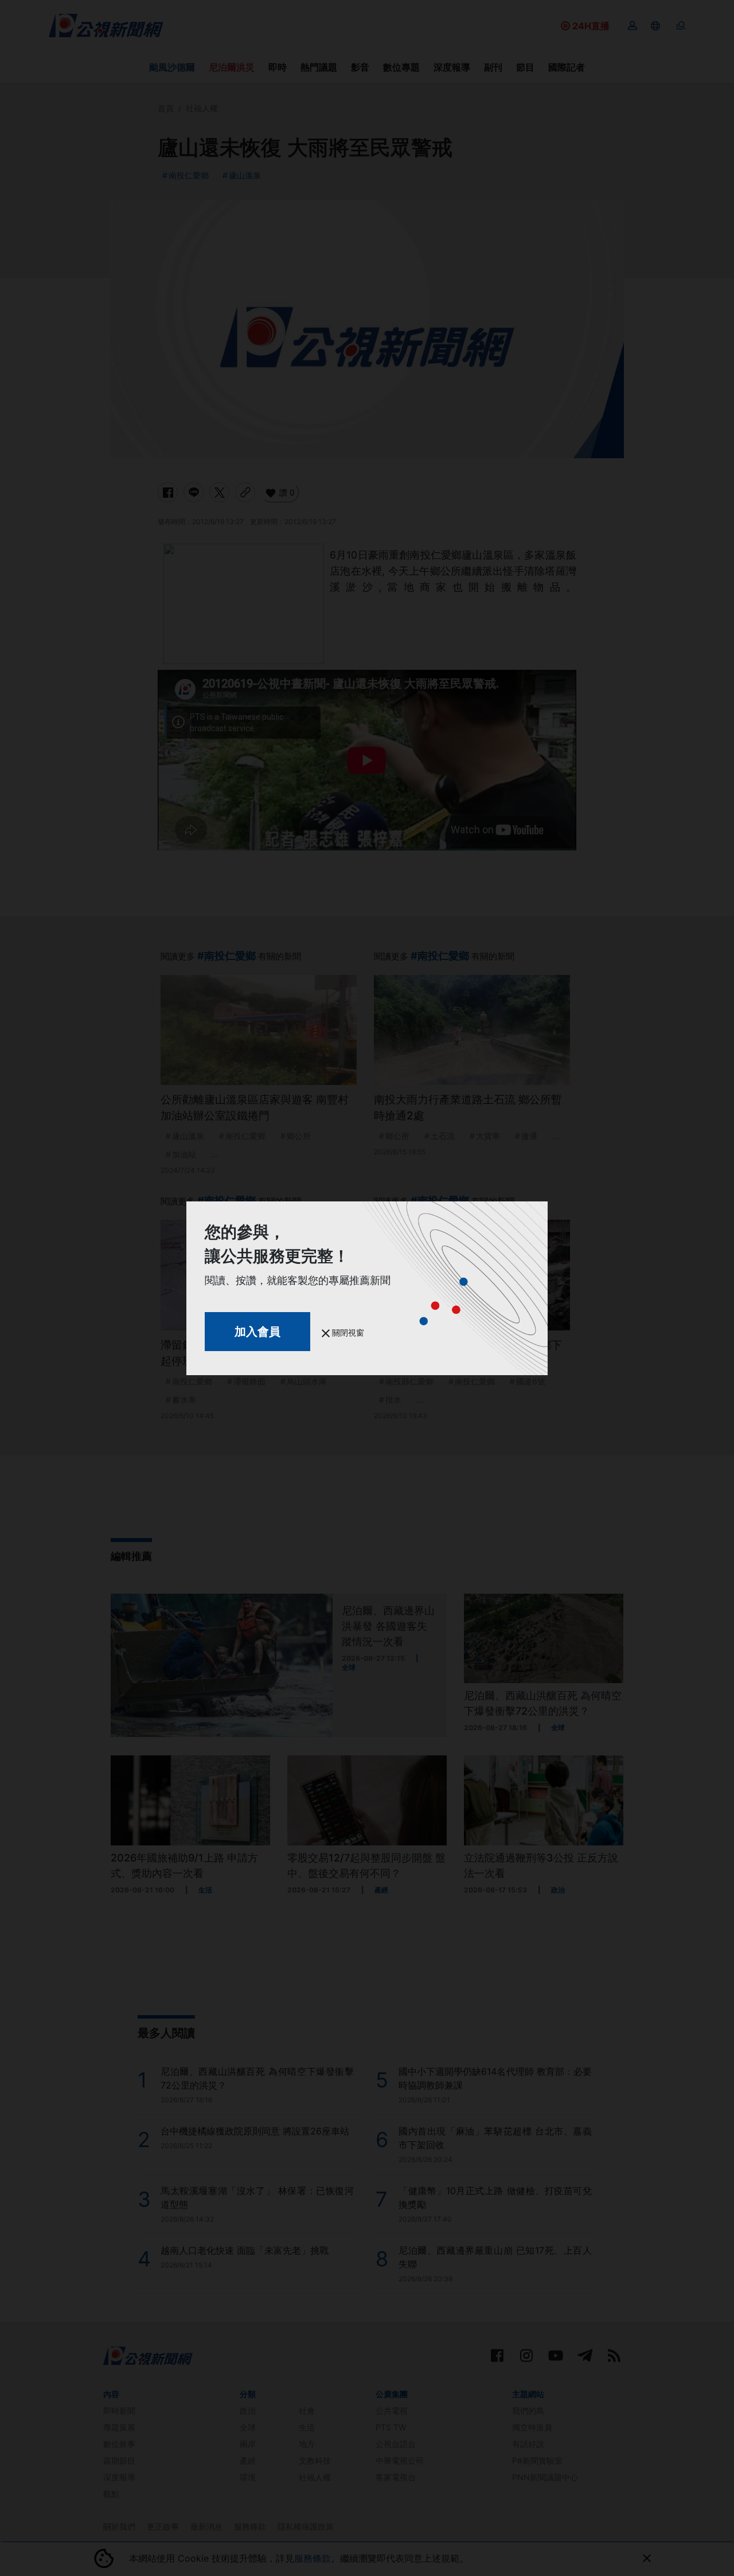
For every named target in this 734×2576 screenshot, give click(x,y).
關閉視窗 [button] (347, 1332)
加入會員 (257, 1332)
